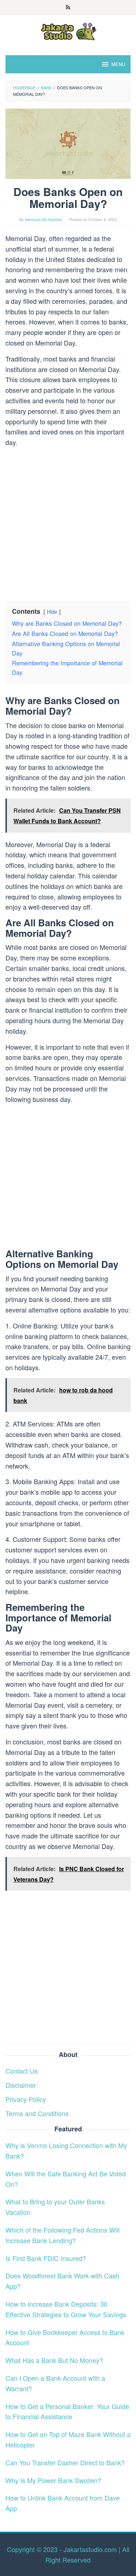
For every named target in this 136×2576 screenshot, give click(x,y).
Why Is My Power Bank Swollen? (53, 2480)
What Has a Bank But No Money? (54, 2360)
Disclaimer (21, 2085)
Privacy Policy (26, 2099)
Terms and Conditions (37, 2113)
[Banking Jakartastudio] (68, 30)
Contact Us (22, 2071)
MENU (118, 64)
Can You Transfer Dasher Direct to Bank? (65, 2462)
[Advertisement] (68, 521)
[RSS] (68, 8)
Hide (52, 611)
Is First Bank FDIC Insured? (46, 2258)
